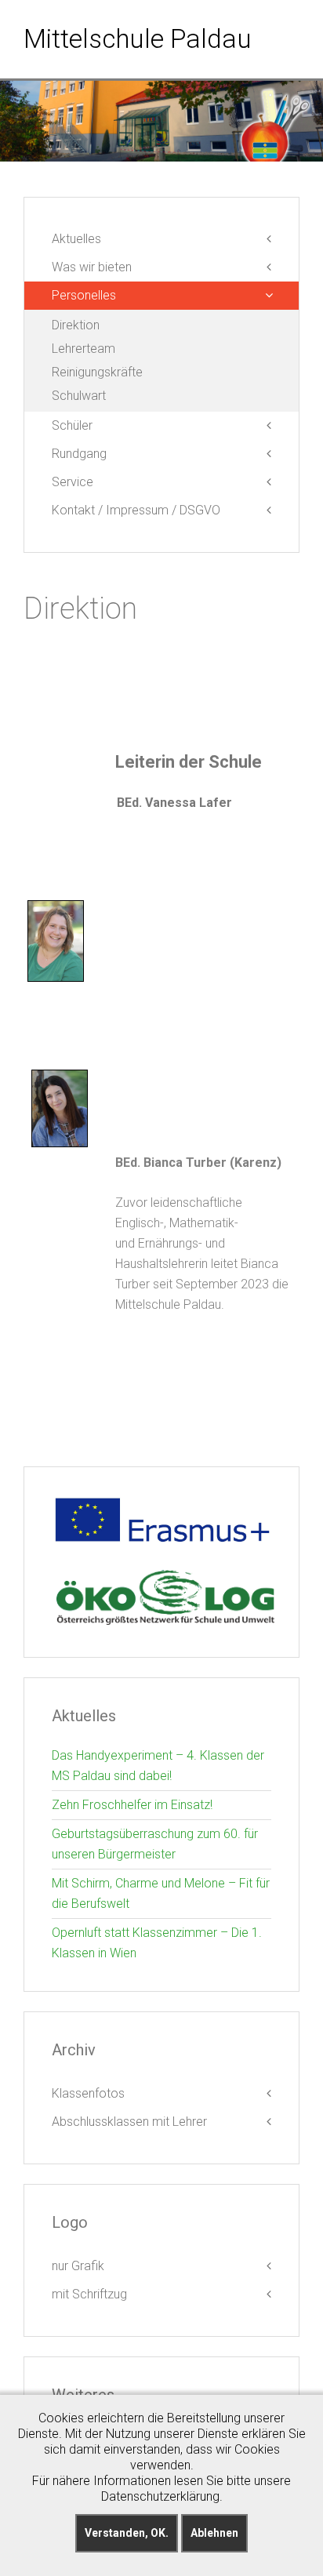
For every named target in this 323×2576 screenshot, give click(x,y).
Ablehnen (214, 2533)
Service (73, 482)
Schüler (72, 425)
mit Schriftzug (89, 2294)
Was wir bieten (92, 267)
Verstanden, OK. (127, 2533)
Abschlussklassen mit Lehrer (129, 2122)
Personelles (84, 295)
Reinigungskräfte (97, 372)
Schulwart (79, 396)
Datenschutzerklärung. (162, 2496)
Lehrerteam (83, 349)
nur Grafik (78, 2266)
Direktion (76, 325)
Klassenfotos (88, 2093)
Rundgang (79, 454)
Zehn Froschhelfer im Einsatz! (132, 1805)
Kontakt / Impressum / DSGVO (136, 510)
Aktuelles (76, 239)
